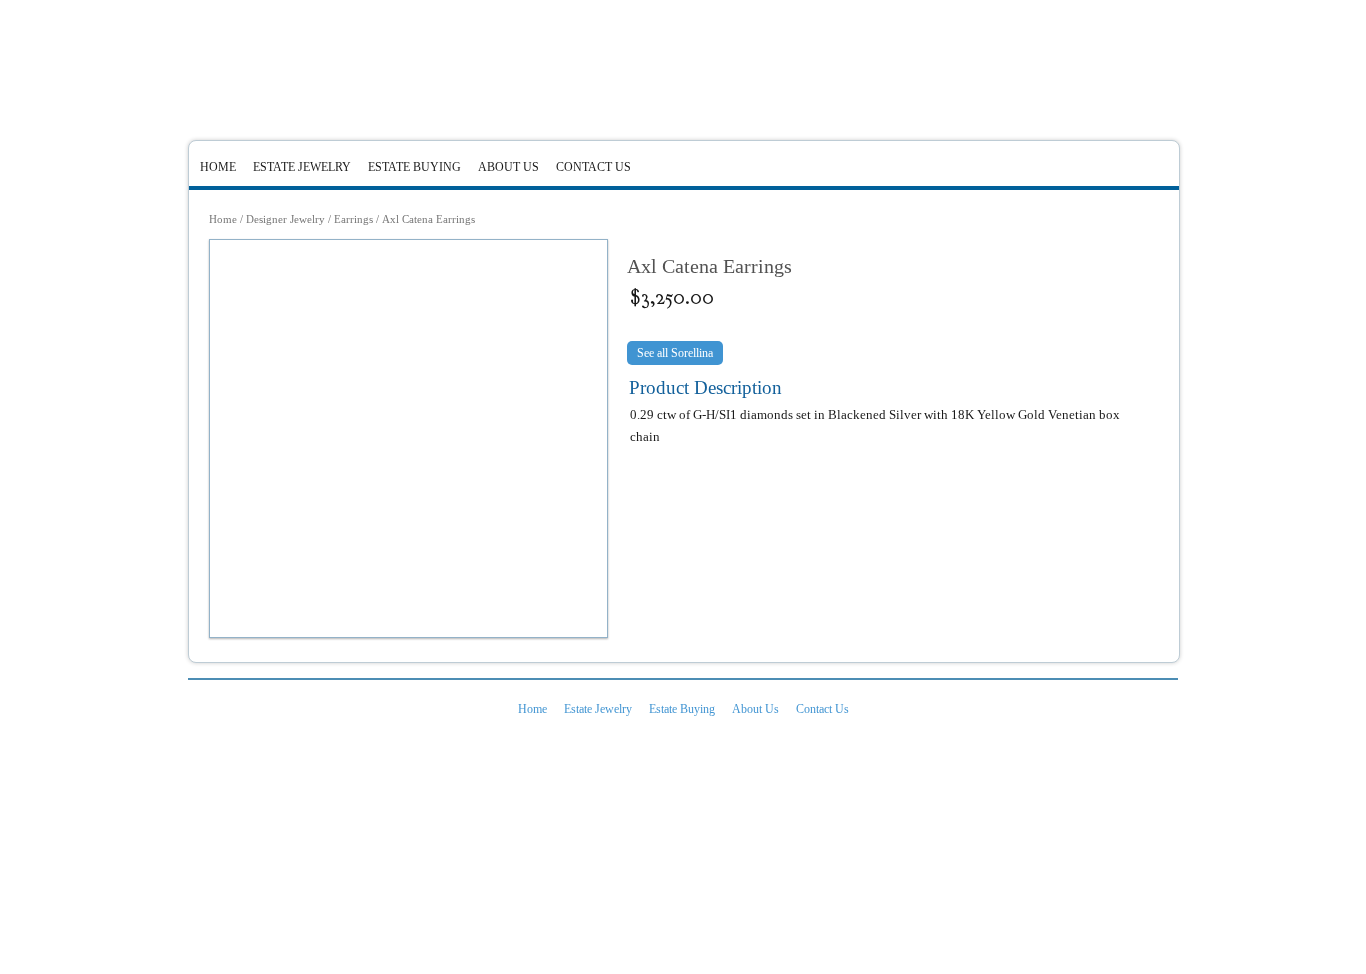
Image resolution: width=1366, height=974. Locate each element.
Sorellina (692, 353)
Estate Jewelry (302, 167)
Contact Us (593, 167)
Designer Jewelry (285, 219)
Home (218, 167)
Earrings (353, 219)
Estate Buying (414, 167)
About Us (508, 167)
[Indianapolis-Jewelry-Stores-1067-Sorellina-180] (408, 438)
